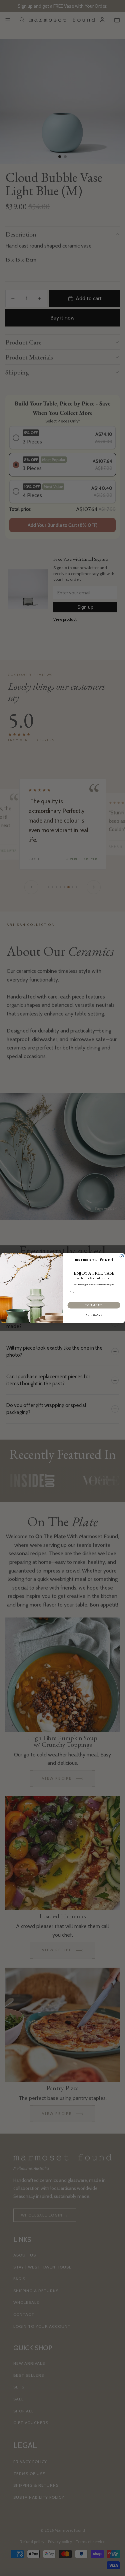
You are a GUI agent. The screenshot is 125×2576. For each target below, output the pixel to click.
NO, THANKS (94, 1315)
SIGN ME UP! (94, 1305)
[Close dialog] (122, 1256)
